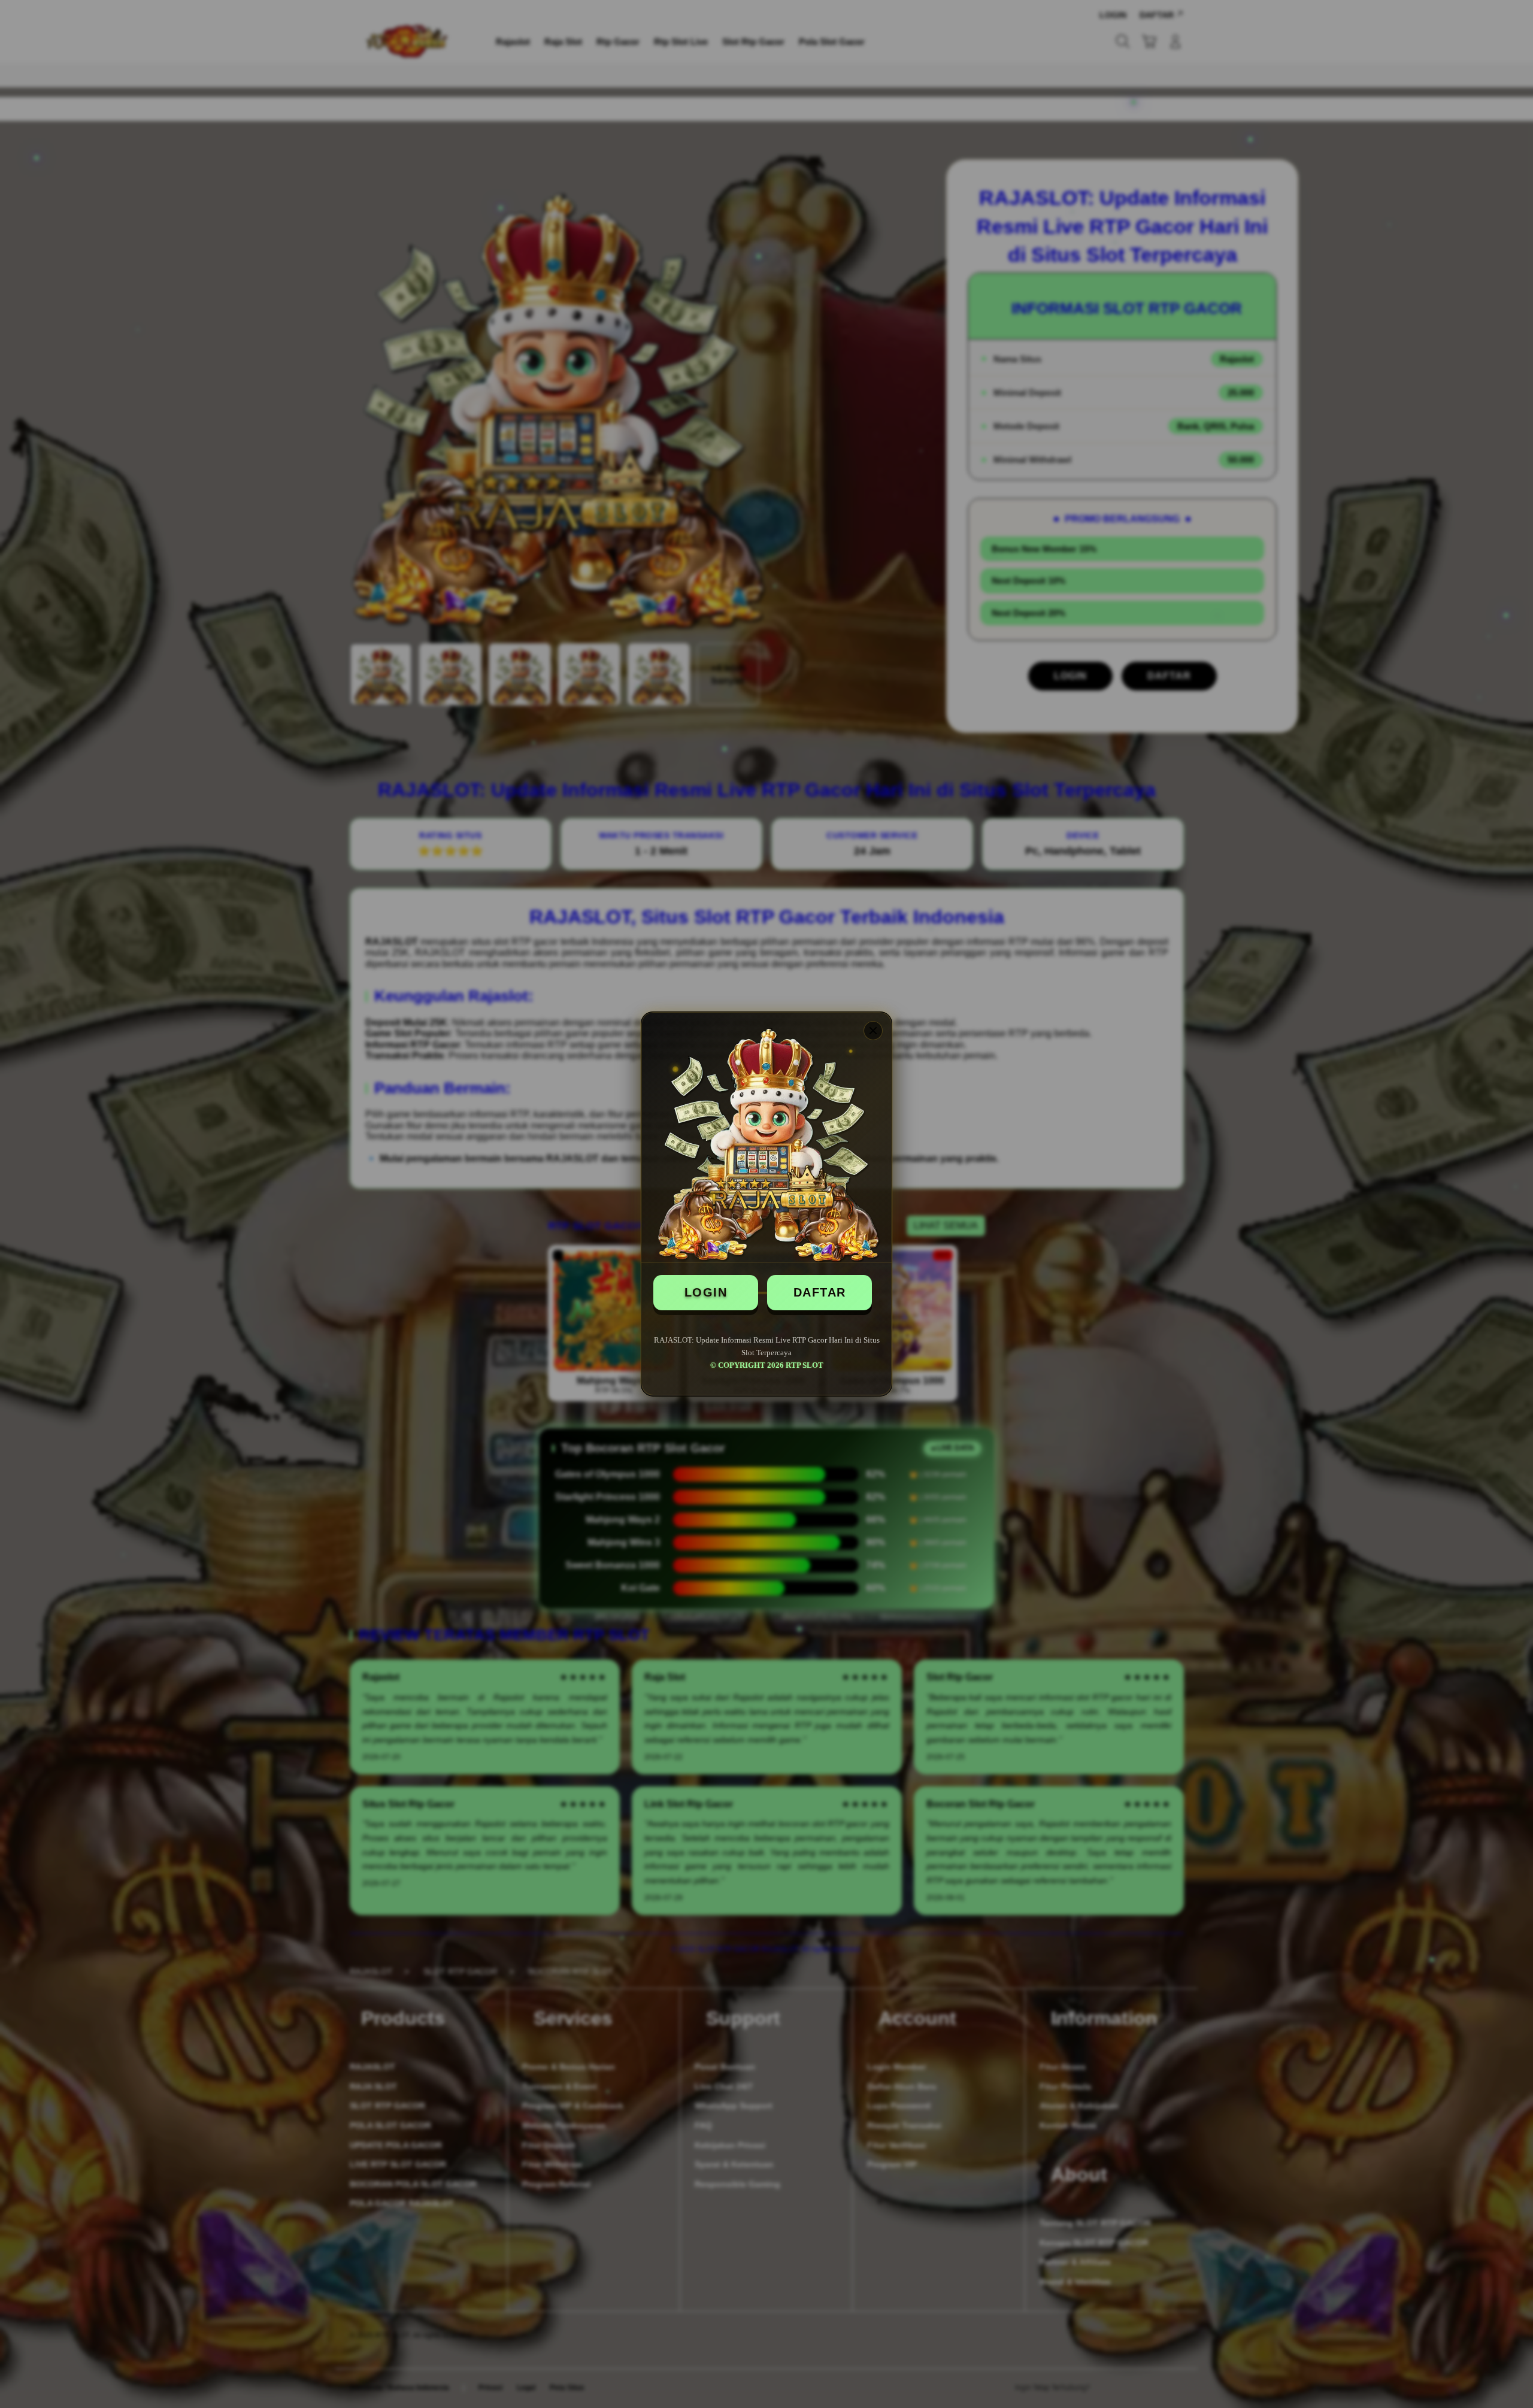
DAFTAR (820, 1292)
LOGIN (706, 1292)
